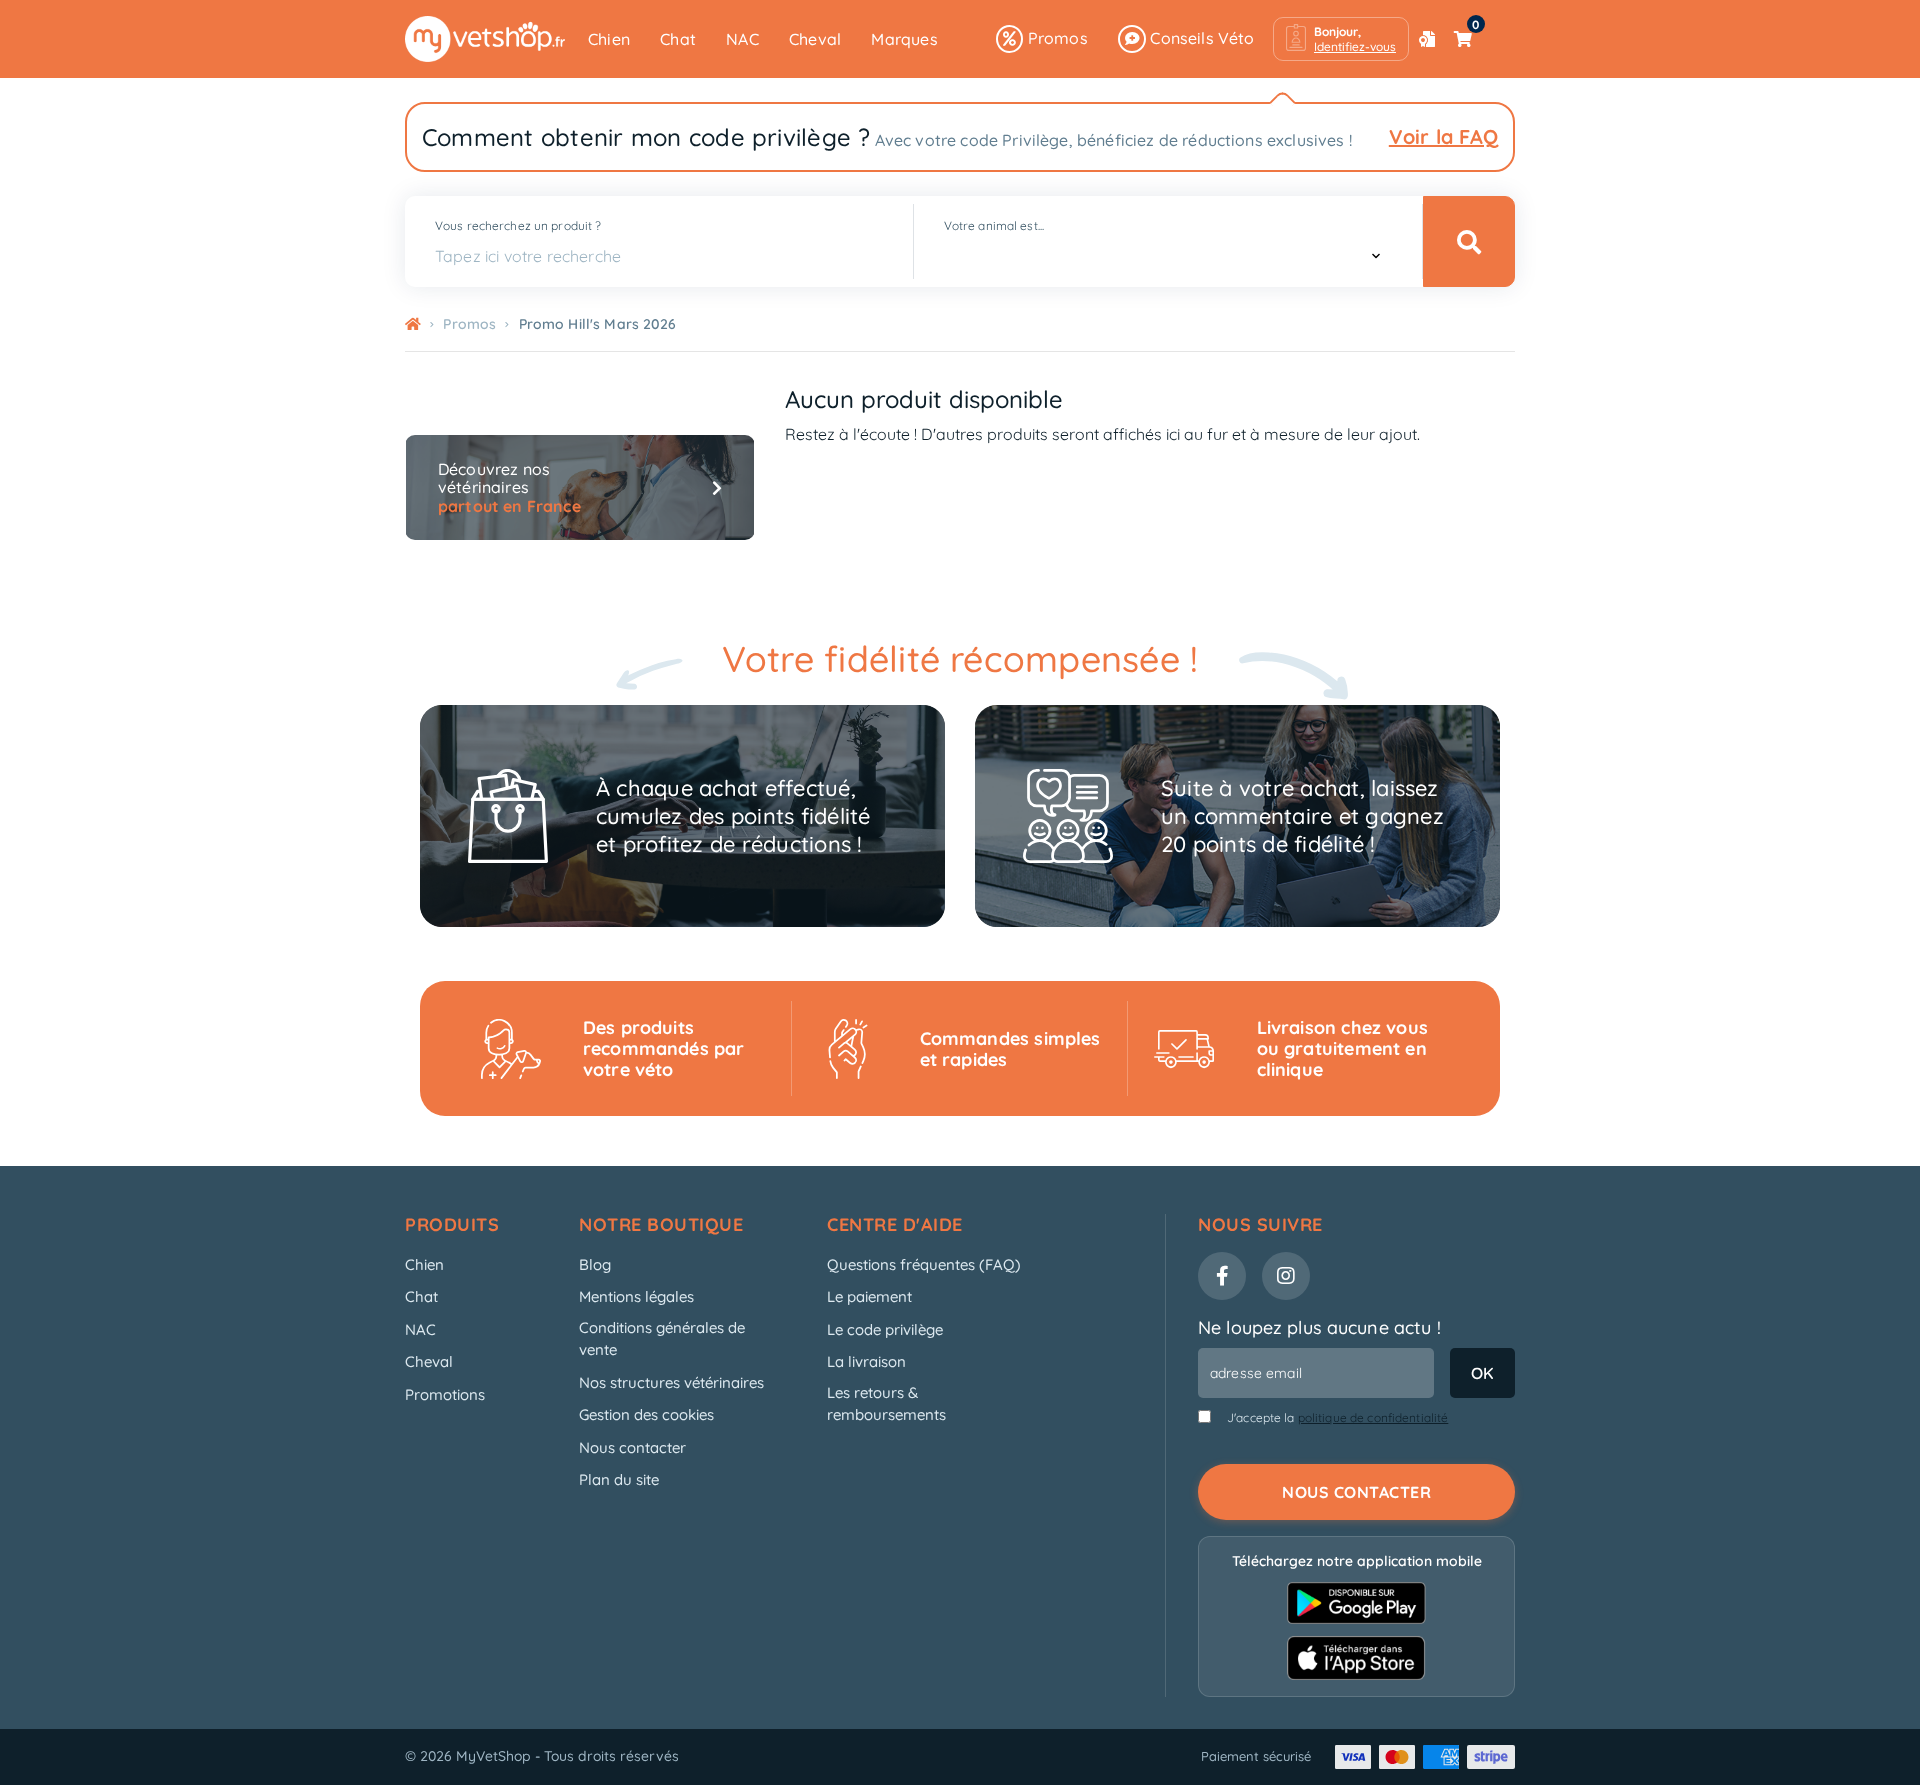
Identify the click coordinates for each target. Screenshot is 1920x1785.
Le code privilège (885, 1329)
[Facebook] (1222, 1276)
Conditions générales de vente (662, 1339)
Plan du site (619, 1479)
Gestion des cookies (646, 1414)
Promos (1055, 38)
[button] (1341, 39)
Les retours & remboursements (886, 1404)
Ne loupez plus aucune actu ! (1319, 1327)
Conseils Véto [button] (1200, 38)
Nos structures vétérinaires (671, 1382)
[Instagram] (1286, 1276)
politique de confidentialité (1373, 1417)
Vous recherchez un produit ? (518, 225)
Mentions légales (636, 1296)
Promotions (445, 1394)
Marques (904, 39)
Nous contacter (632, 1447)
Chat (678, 39)
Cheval (815, 39)
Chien (609, 39)
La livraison (866, 1361)
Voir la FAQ (1443, 136)
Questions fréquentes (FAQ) (924, 1264)
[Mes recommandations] (1427, 39)
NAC (742, 39)
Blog (595, 1264)
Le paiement (869, 1296)
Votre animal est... (994, 225)
